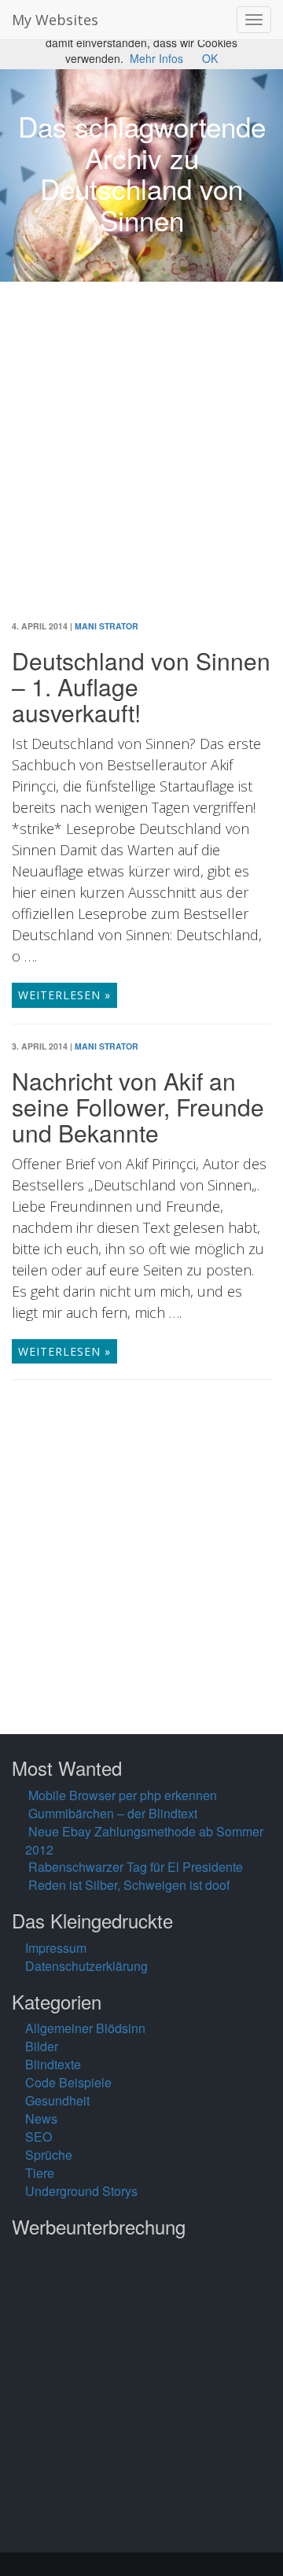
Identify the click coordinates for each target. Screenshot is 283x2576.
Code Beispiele (68, 2082)
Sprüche (49, 2155)
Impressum (56, 1948)
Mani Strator (107, 626)
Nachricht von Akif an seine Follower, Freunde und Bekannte (138, 1107)
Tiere (40, 2173)
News (41, 2118)
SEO (39, 2137)
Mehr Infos (156, 58)
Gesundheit (57, 2100)
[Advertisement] (141, 463)
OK (210, 58)
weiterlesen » (64, 995)
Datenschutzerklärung (86, 1966)
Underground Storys (81, 2191)
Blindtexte (53, 2064)
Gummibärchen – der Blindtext (113, 1813)
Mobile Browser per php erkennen (123, 1795)
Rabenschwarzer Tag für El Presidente (136, 1867)
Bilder (42, 2046)
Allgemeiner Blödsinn (85, 2028)
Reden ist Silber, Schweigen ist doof (129, 1885)
